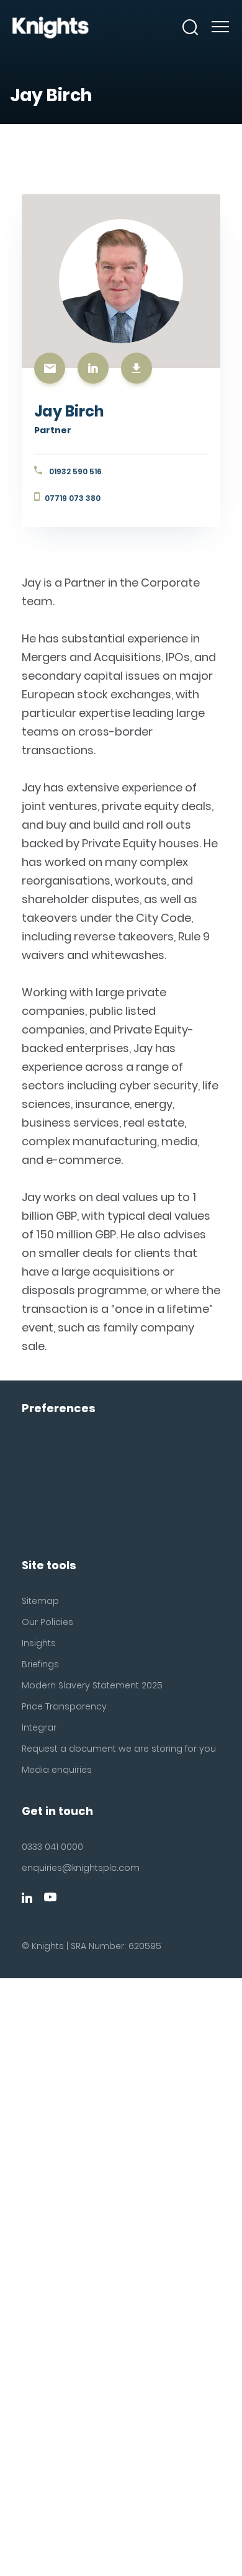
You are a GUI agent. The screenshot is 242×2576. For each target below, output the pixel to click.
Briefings (40, 1664)
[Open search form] (190, 27)
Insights (39, 1643)
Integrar (39, 1727)
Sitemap (40, 1601)
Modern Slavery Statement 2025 (92, 1685)
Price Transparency (64, 1706)
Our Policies (47, 1622)
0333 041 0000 (52, 1847)
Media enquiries (57, 1770)
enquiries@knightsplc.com (81, 1868)
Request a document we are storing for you (119, 1749)
